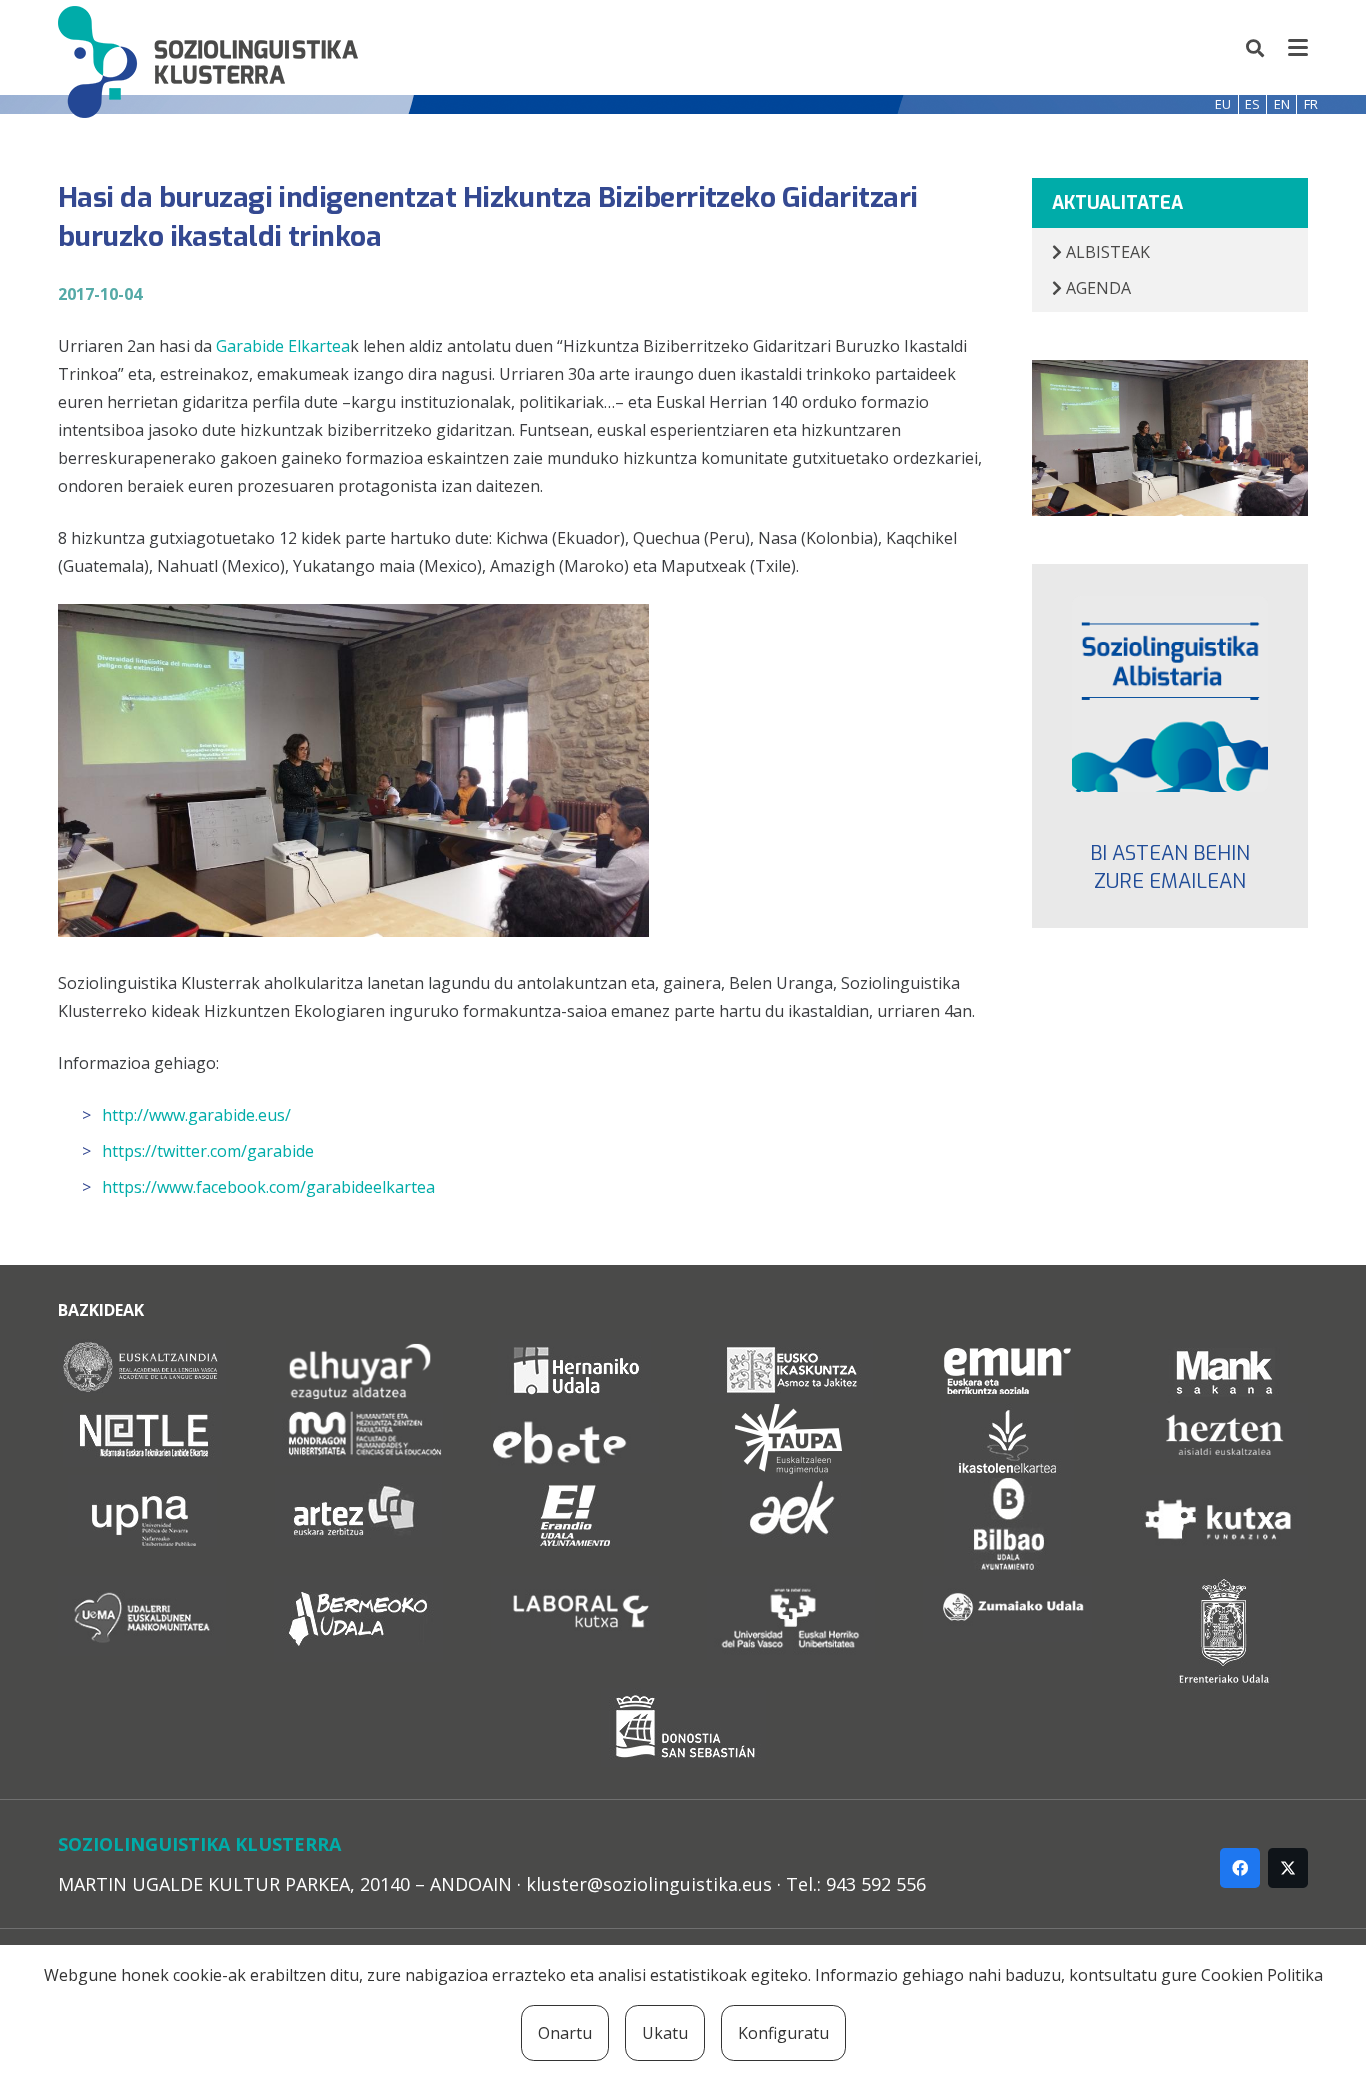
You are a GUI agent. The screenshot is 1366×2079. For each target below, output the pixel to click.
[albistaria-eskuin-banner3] (1170, 694)
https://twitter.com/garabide (208, 1151)
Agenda (1096, 288)
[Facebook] (1240, 1868)
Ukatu (665, 2033)
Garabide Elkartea (283, 346)
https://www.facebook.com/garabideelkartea (268, 1187)
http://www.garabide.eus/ (196, 1115)
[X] (1288, 1868)
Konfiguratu (783, 2033)
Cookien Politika (1262, 1975)
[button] (1256, 48)
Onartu (565, 2033)
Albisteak (1106, 252)
